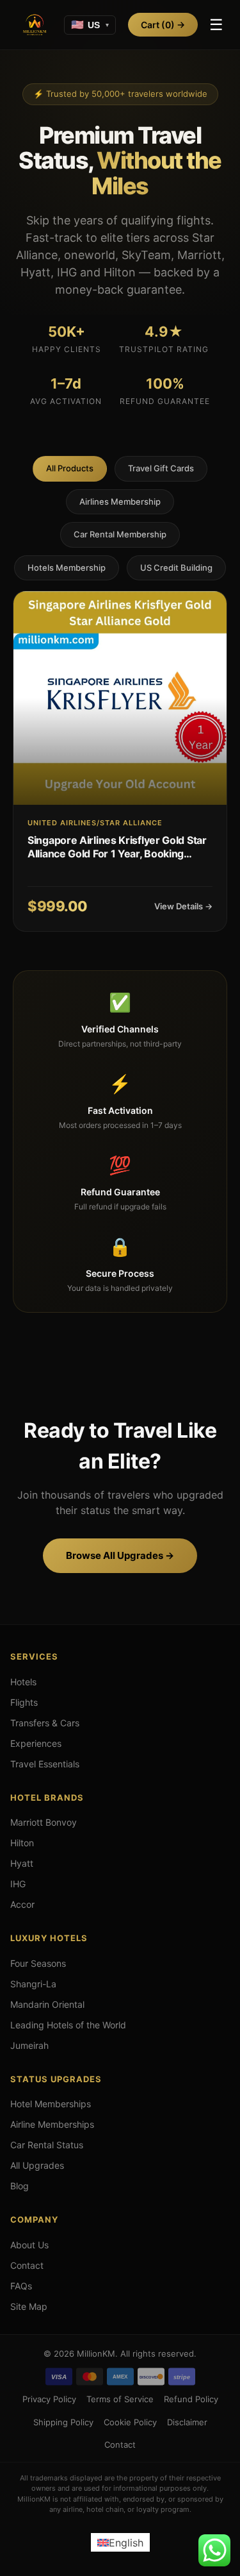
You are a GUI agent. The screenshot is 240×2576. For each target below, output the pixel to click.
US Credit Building (176, 568)
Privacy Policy (49, 2399)
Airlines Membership (120, 501)
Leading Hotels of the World (68, 2025)
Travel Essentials (45, 1764)
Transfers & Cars (45, 1723)
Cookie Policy (130, 2422)
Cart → (163, 25)
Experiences (36, 1743)
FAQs (21, 2286)
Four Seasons (38, 1963)
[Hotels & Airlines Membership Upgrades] (35, 25)
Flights (24, 1702)
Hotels (23, 1682)
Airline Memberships (52, 2124)
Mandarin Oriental (47, 2004)
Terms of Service (120, 2399)
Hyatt (22, 1863)
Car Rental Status (47, 2145)
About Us (29, 2245)
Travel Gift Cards (161, 468)
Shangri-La (33, 1984)
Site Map (29, 2306)
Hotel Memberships (51, 2104)
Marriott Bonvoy (44, 1822)
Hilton (22, 1843)
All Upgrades (37, 2165)
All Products (70, 468)
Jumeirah (29, 2045)
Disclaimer (187, 2422)
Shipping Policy (63, 2422)
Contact (27, 2265)
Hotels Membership (67, 568)
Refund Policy (191, 2399)
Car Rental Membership (120, 534)
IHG (18, 1884)
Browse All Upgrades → (120, 1555)
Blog (20, 2186)
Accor (22, 1904)
